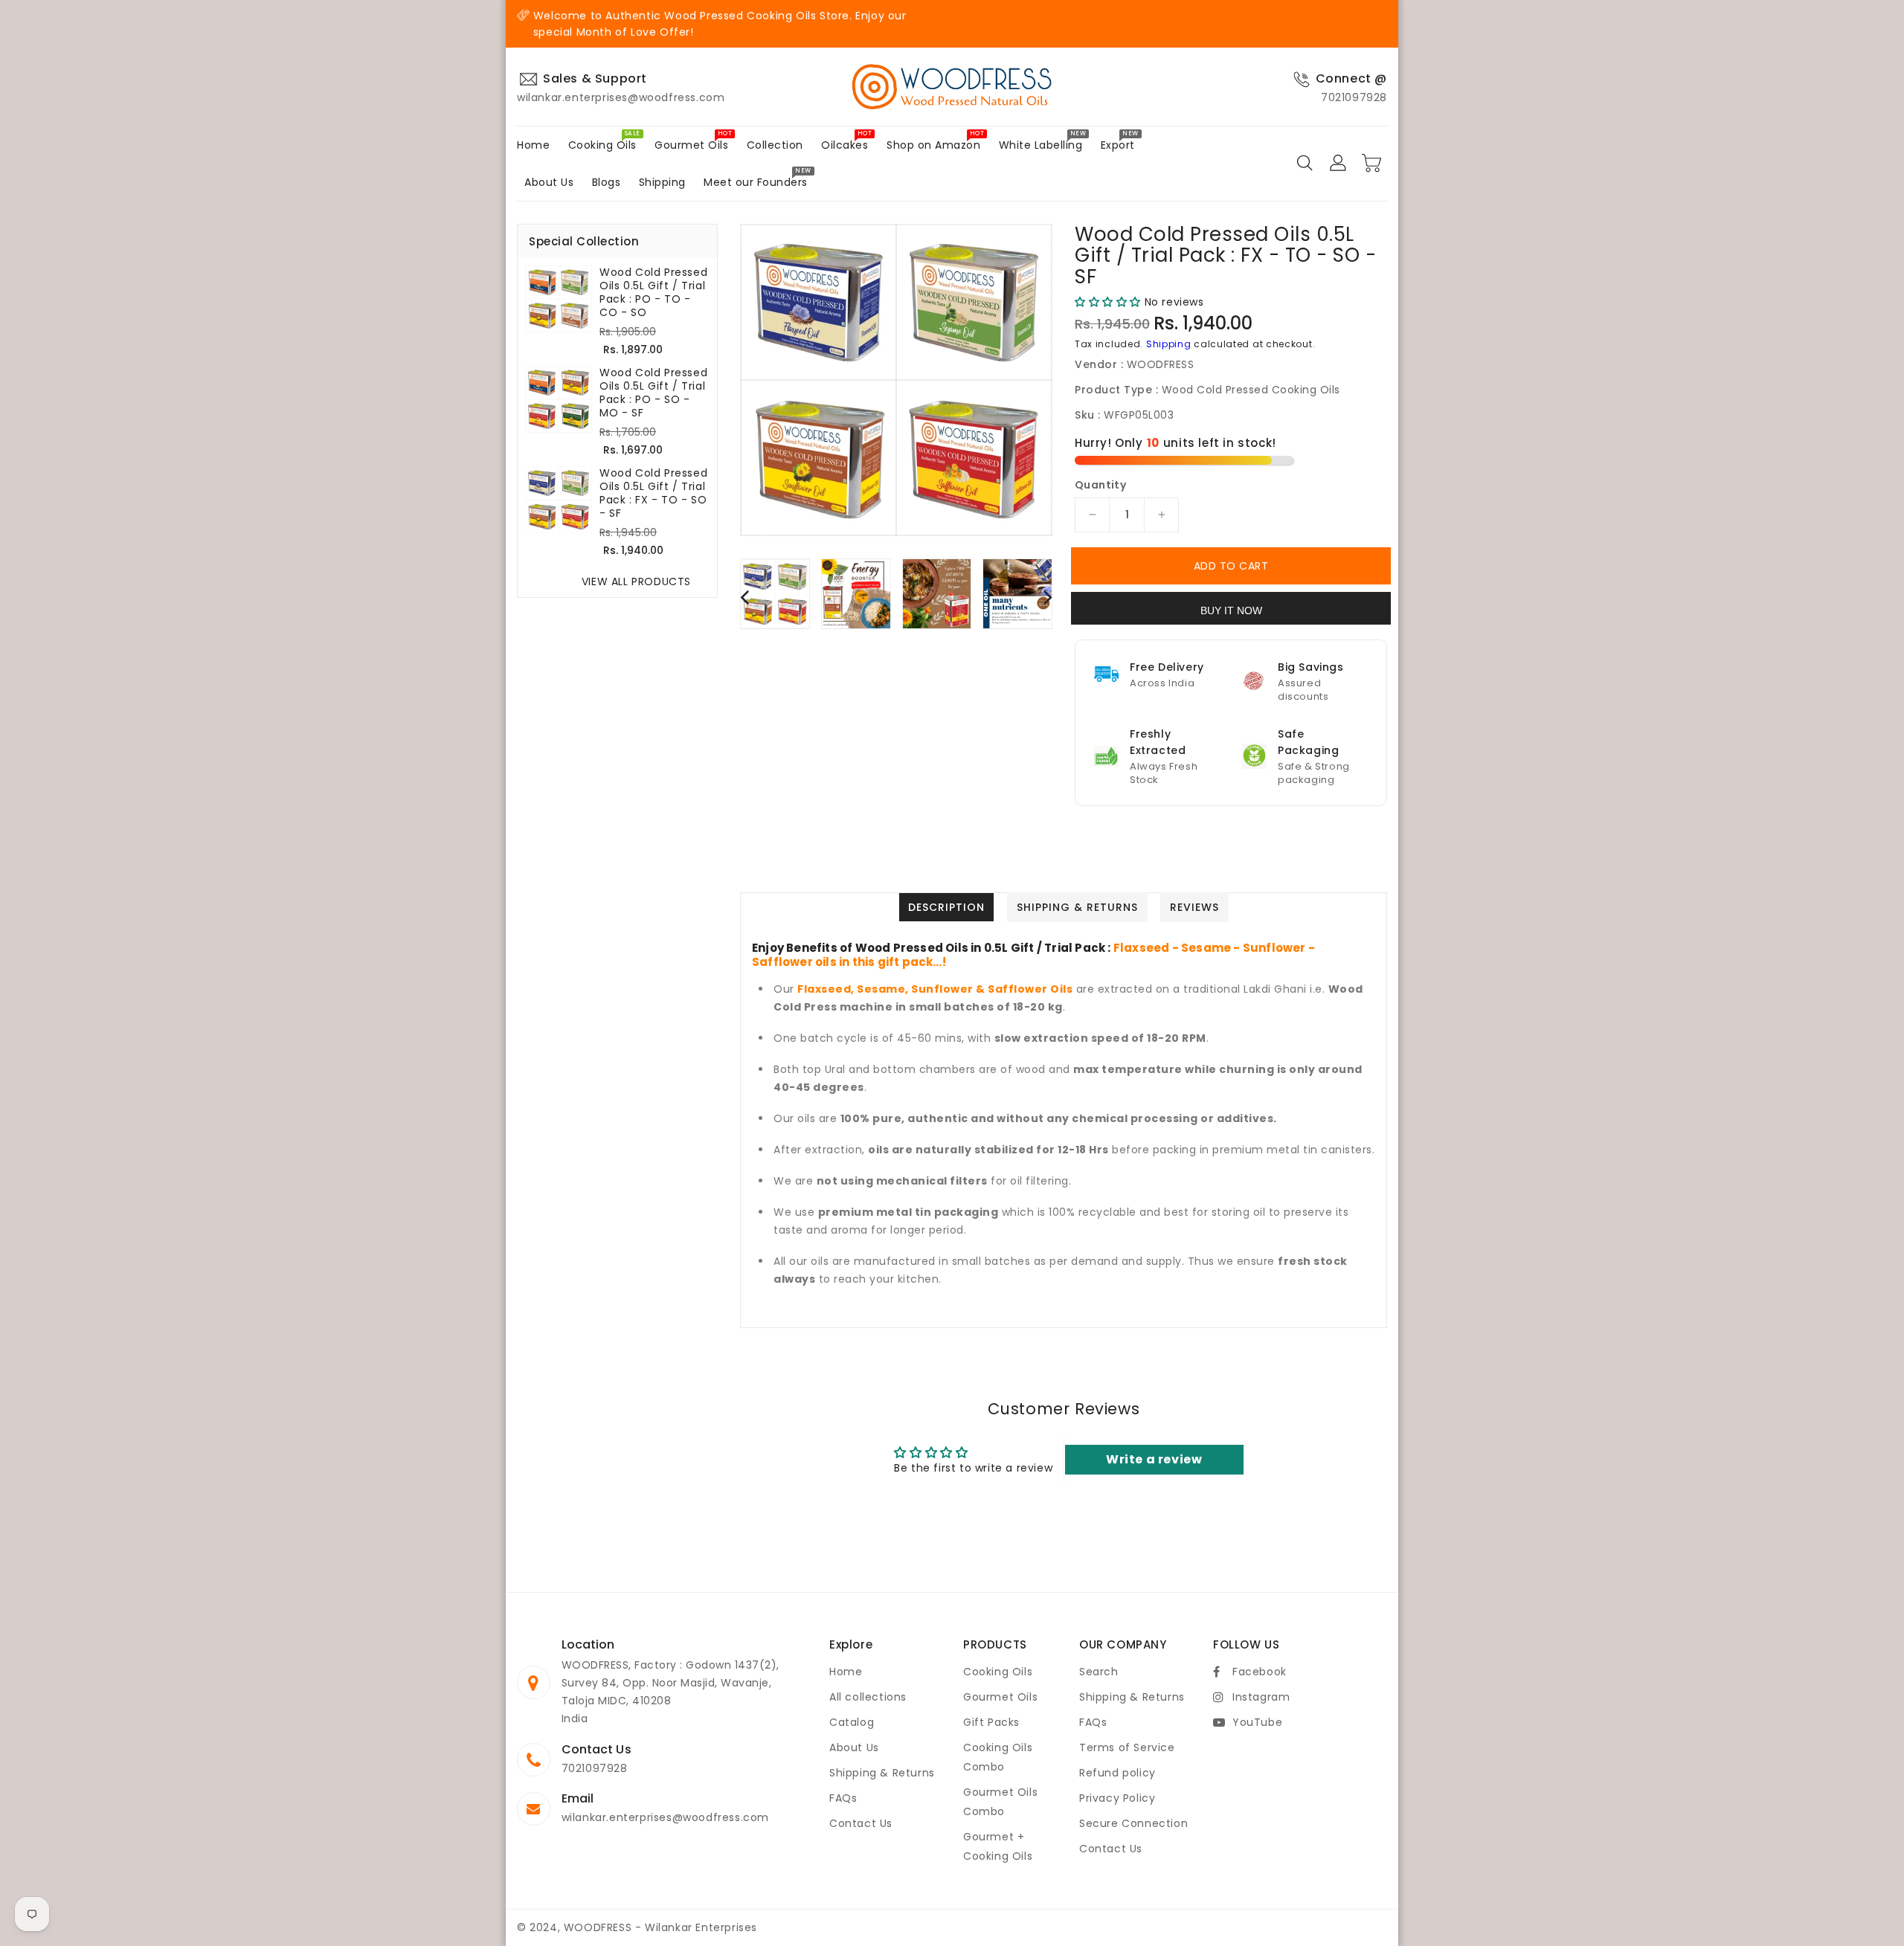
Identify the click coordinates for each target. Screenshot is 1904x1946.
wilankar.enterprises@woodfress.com (665, 1817)
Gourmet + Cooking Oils (998, 1846)
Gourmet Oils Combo (1000, 1802)
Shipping (1169, 344)
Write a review (1154, 1459)
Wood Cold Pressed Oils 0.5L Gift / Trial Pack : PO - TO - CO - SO (653, 292)
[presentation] (744, 596)
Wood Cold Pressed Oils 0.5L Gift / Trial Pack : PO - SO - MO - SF (653, 393)
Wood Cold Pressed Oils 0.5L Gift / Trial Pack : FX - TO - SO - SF (653, 493)
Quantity (1100, 485)
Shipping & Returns (882, 1773)
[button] (1108, 302)
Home (846, 1672)
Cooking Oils (998, 1672)
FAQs (843, 1798)
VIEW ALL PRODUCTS (636, 581)
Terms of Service (1127, 1747)
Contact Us (861, 1823)
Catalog (852, 1722)
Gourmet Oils (1000, 1697)
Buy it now (1231, 610)
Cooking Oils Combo (998, 1757)
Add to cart (1231, 566)
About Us (854, 1747)
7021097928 (595, 1768)
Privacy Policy (1117, 1798)
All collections (868, 1697)
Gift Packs (991, 1722)
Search (1099, 1672)
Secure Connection (1133, 1823)
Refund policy (1117, 1773)
